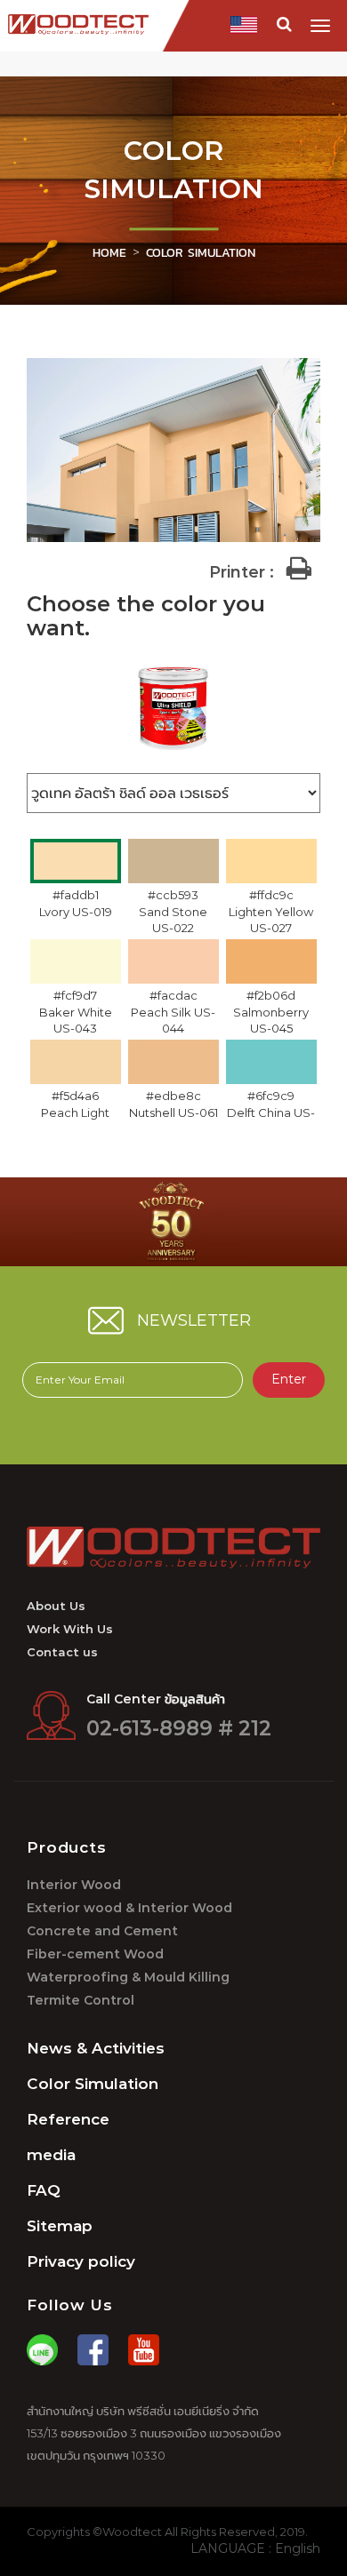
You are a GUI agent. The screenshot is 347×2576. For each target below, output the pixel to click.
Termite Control (81, 2001)
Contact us (62, 1652)
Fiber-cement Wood (95, 1954)
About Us (56, 1606)
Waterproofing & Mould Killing (128, 1978)
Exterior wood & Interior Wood (129, 1908)
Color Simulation (93, 2084)
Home (109, 253)
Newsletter (194, 1321)
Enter (289, 1380)
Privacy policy (81, 2261)
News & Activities (96, 2048)
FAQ (44, 2190)
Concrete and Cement (102, 1931)
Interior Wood (74, 1885)
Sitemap (60, 2226)
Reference (68, 2119)
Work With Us (70, 1629)
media (51, 2155)
